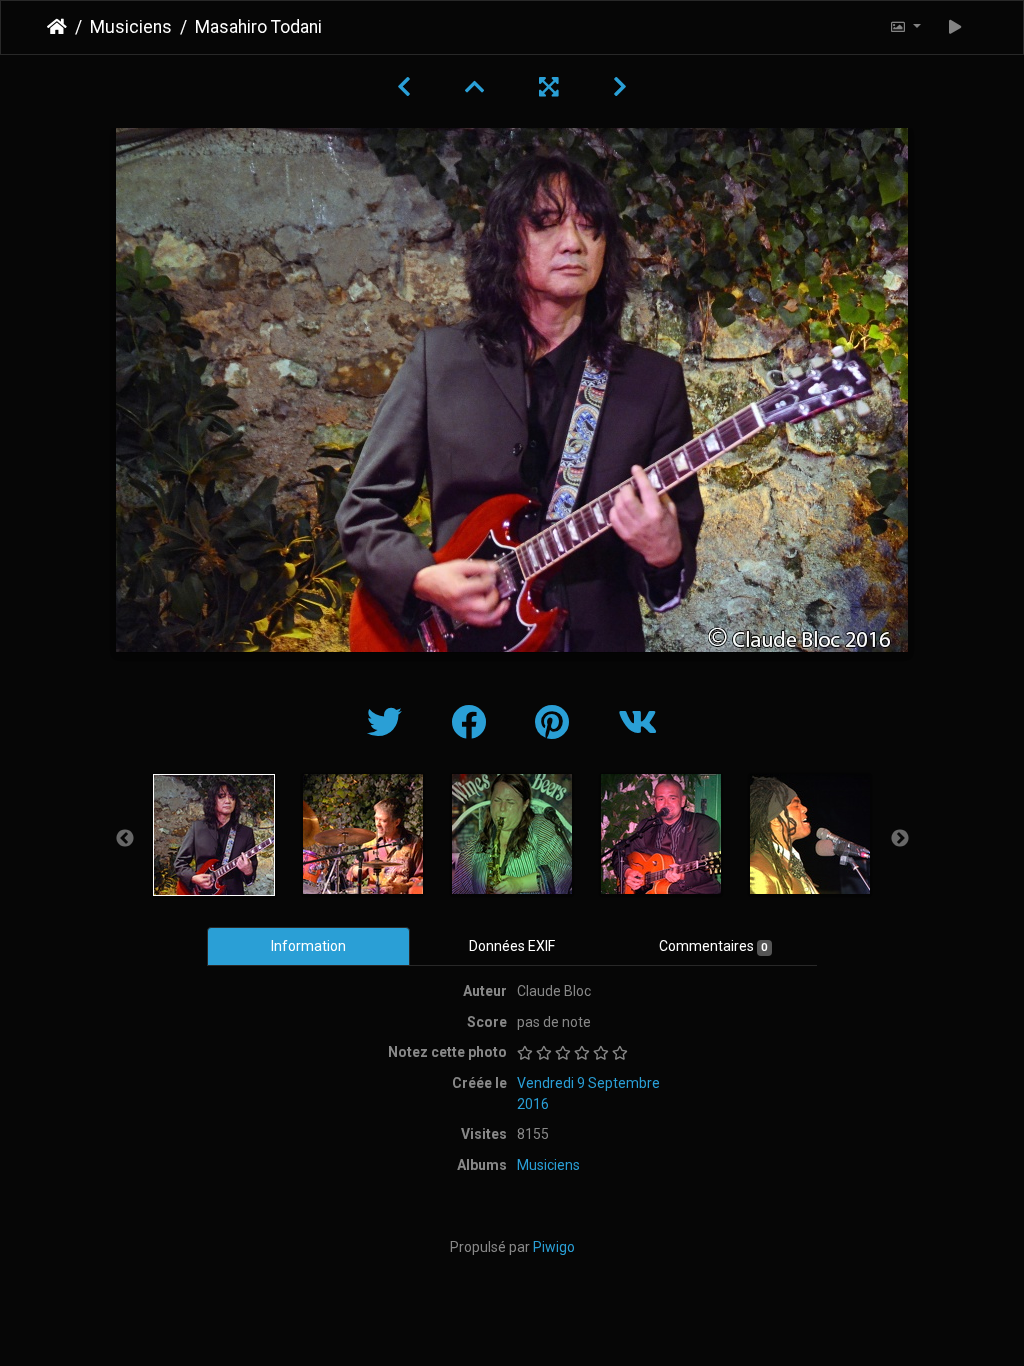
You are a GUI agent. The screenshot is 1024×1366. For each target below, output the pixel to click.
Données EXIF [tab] (512, 946)
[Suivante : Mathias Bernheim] (620, 87)
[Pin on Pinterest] (556, 723)
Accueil (57, 27)
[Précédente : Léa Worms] (407, 87)
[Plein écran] (552, 87)
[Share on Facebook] (473, 723)
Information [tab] (308, 946)
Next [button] (900, 839)
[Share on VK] (637, 723)
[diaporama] (955, 27)
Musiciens (131, 27)
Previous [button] (125, 839)
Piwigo (554, 1247)
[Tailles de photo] (905, 27)
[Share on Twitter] (389, 723)
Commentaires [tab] (713, 946)
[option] (214, 835)
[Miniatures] (478, 87)
